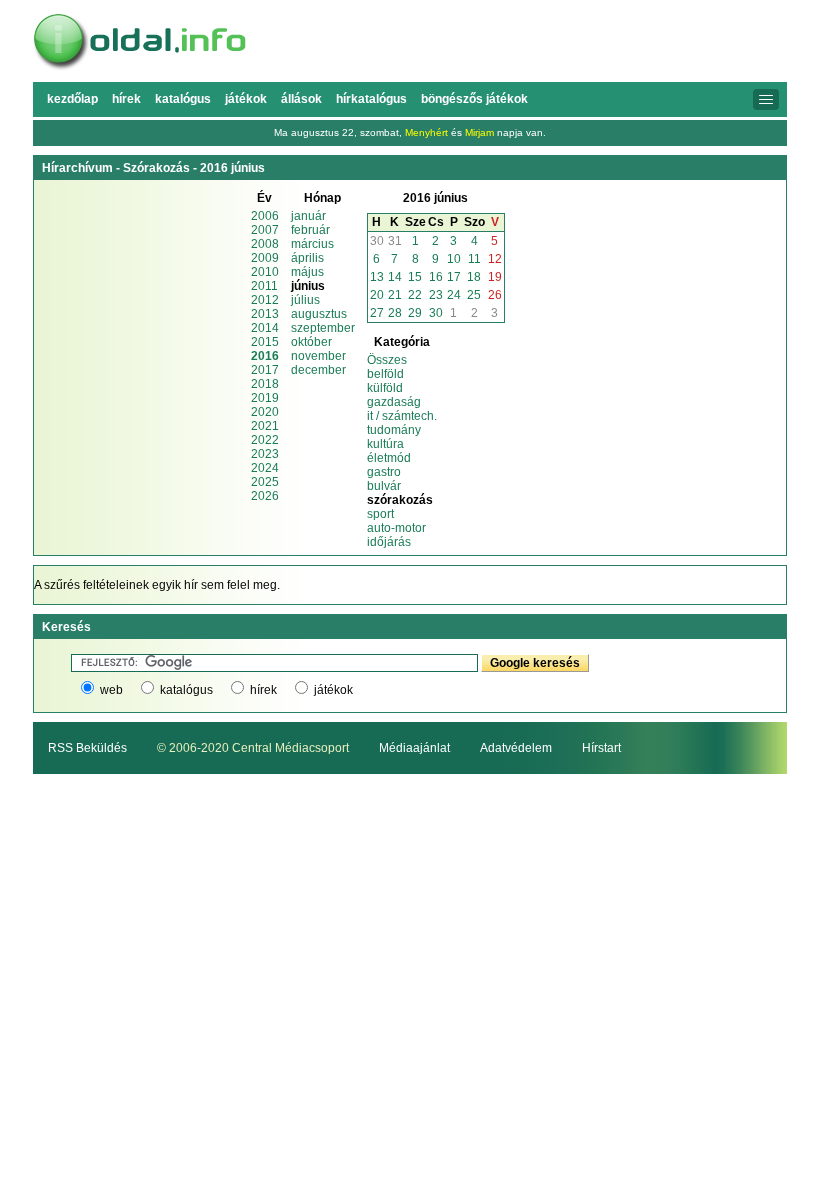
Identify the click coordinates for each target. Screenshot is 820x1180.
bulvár (384, 486)
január (308, 216)
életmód (389, 458)
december (318, 370)
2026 (265, 496)
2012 (265, 300)
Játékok (246, 99)
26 (495, 295)
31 (395, 241)
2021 (265, 426)
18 (474, 277)
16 (436, 277)
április (307, 258)
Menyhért (426, 132)
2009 (265, 258)
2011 (264, 286)
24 (454, 295)
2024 (265, 468)
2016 (265, 356)
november (318, 356)
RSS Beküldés (87, 748)
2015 (265, 342)
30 (377, 241)
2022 (265, 440)
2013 (265, 314)
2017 (265, 370)
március (312, 244)
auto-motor (396, 528)
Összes (387, 360)
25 (474, 295)
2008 (265, 244)
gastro (384, 472)
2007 (265, 230)
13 (377, 277)
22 (415, 295)
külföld (385, 388)
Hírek (126, 99)
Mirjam (479, 132)
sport (380, 514)
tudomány (394, 430)
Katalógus (183, 99)
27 (377, 313)
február (310, 230)
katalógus (186, 690)
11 (474, 259)
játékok (333, 690)
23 (436, 295)
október (311, 342)
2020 (265, 412)
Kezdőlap (72, 99)
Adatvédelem (516, 748)
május (307, 272)
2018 (265, 384)
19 (495, 277)
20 (377, 295)
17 (454, 277)
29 (415, 313)
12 (495, 259)
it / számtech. (402, 416)
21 (395, 295)
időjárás (389, 542)
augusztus (319, 314)
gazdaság (394, 402)
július (305, 300)
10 (454, 259)
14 (395, 277)
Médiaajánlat (414, 748)
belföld (385, 374)
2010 (265, 272)
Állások (301, 99)
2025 (265, 482)
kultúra (385, 444)
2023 (265, 454)
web (111, 690)
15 (415, 277)
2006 (265, 216)
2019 (265, 398)
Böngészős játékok (474, 99)
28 (395, 313)
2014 (265, 328)
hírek (263, 690)
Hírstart (601, 748)
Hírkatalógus (371, 99)
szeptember (323, 328)
